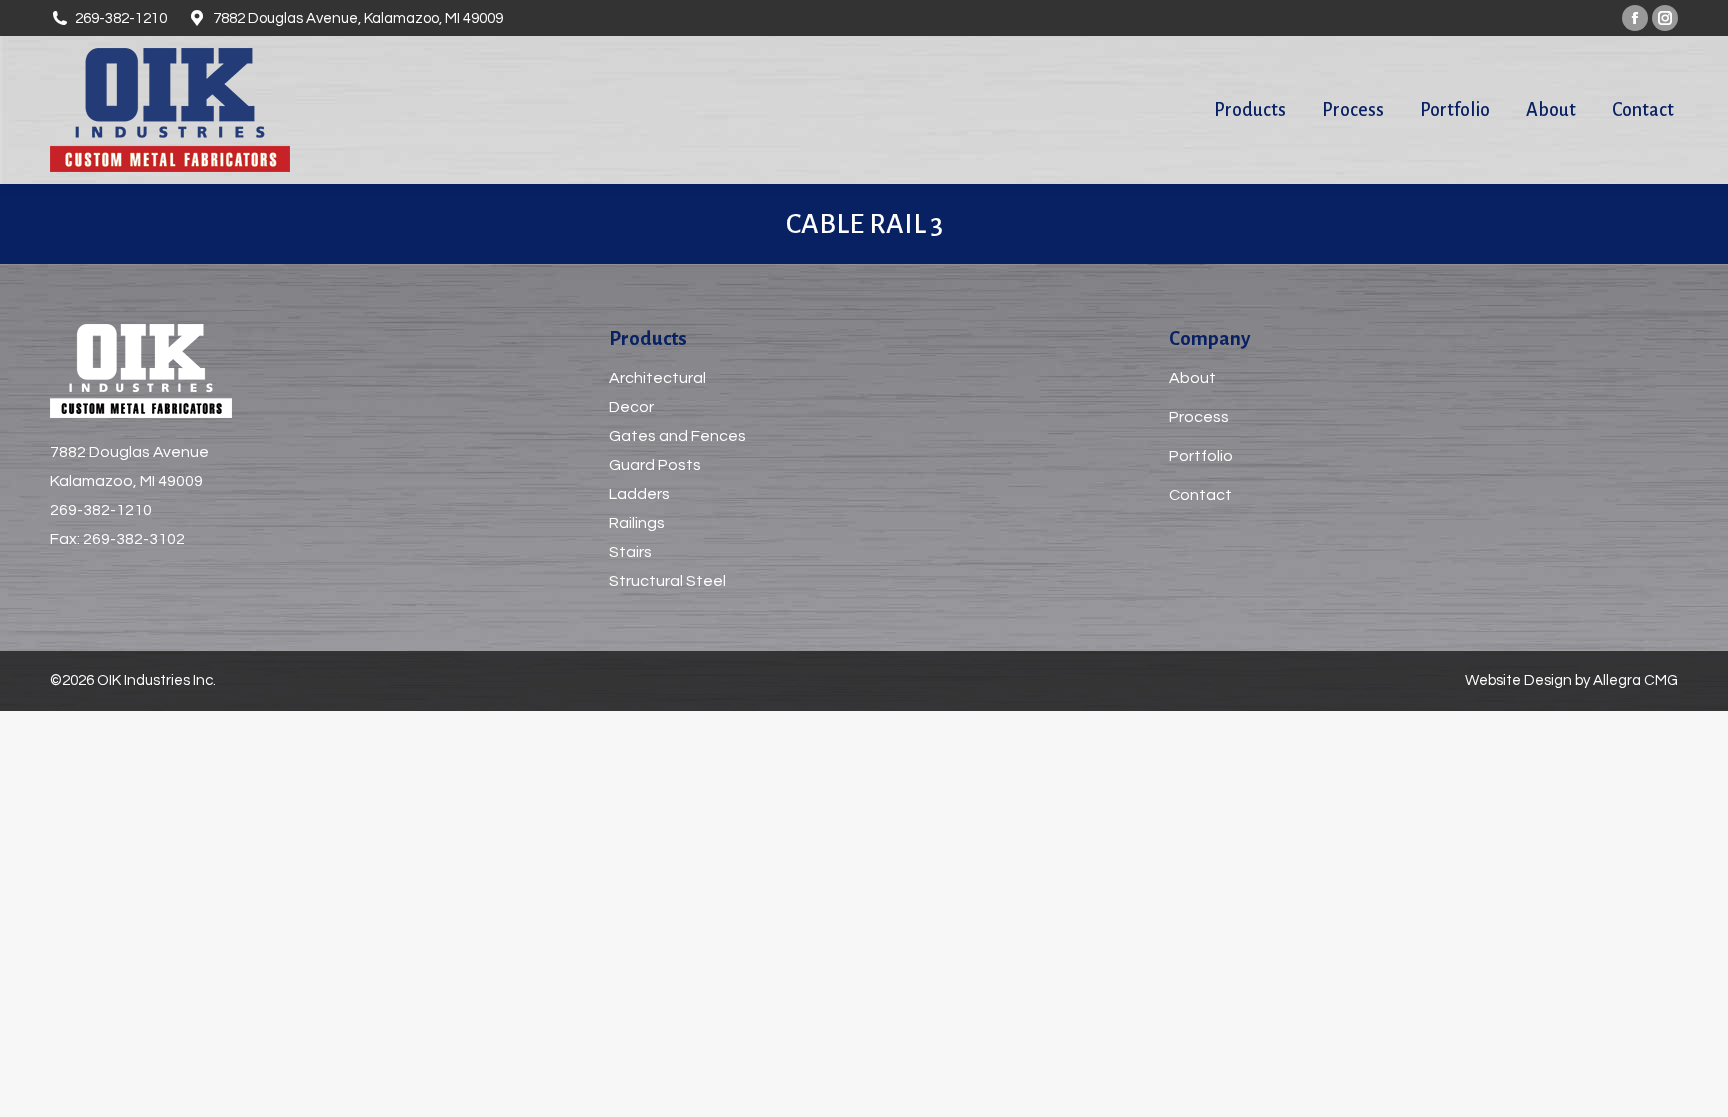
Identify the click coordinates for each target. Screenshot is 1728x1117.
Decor (631, 407)
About (1192, 378)
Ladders (639, 494)
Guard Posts (655, 465)
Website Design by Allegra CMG (1571, 680)
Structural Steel (667, 581)
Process (1199, 417)
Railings (637, 523)
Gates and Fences (677, 436)
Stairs (630, 552)
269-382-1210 (101, 510)
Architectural (657, 378)
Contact (1200, 495)
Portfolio (1201, 456)
